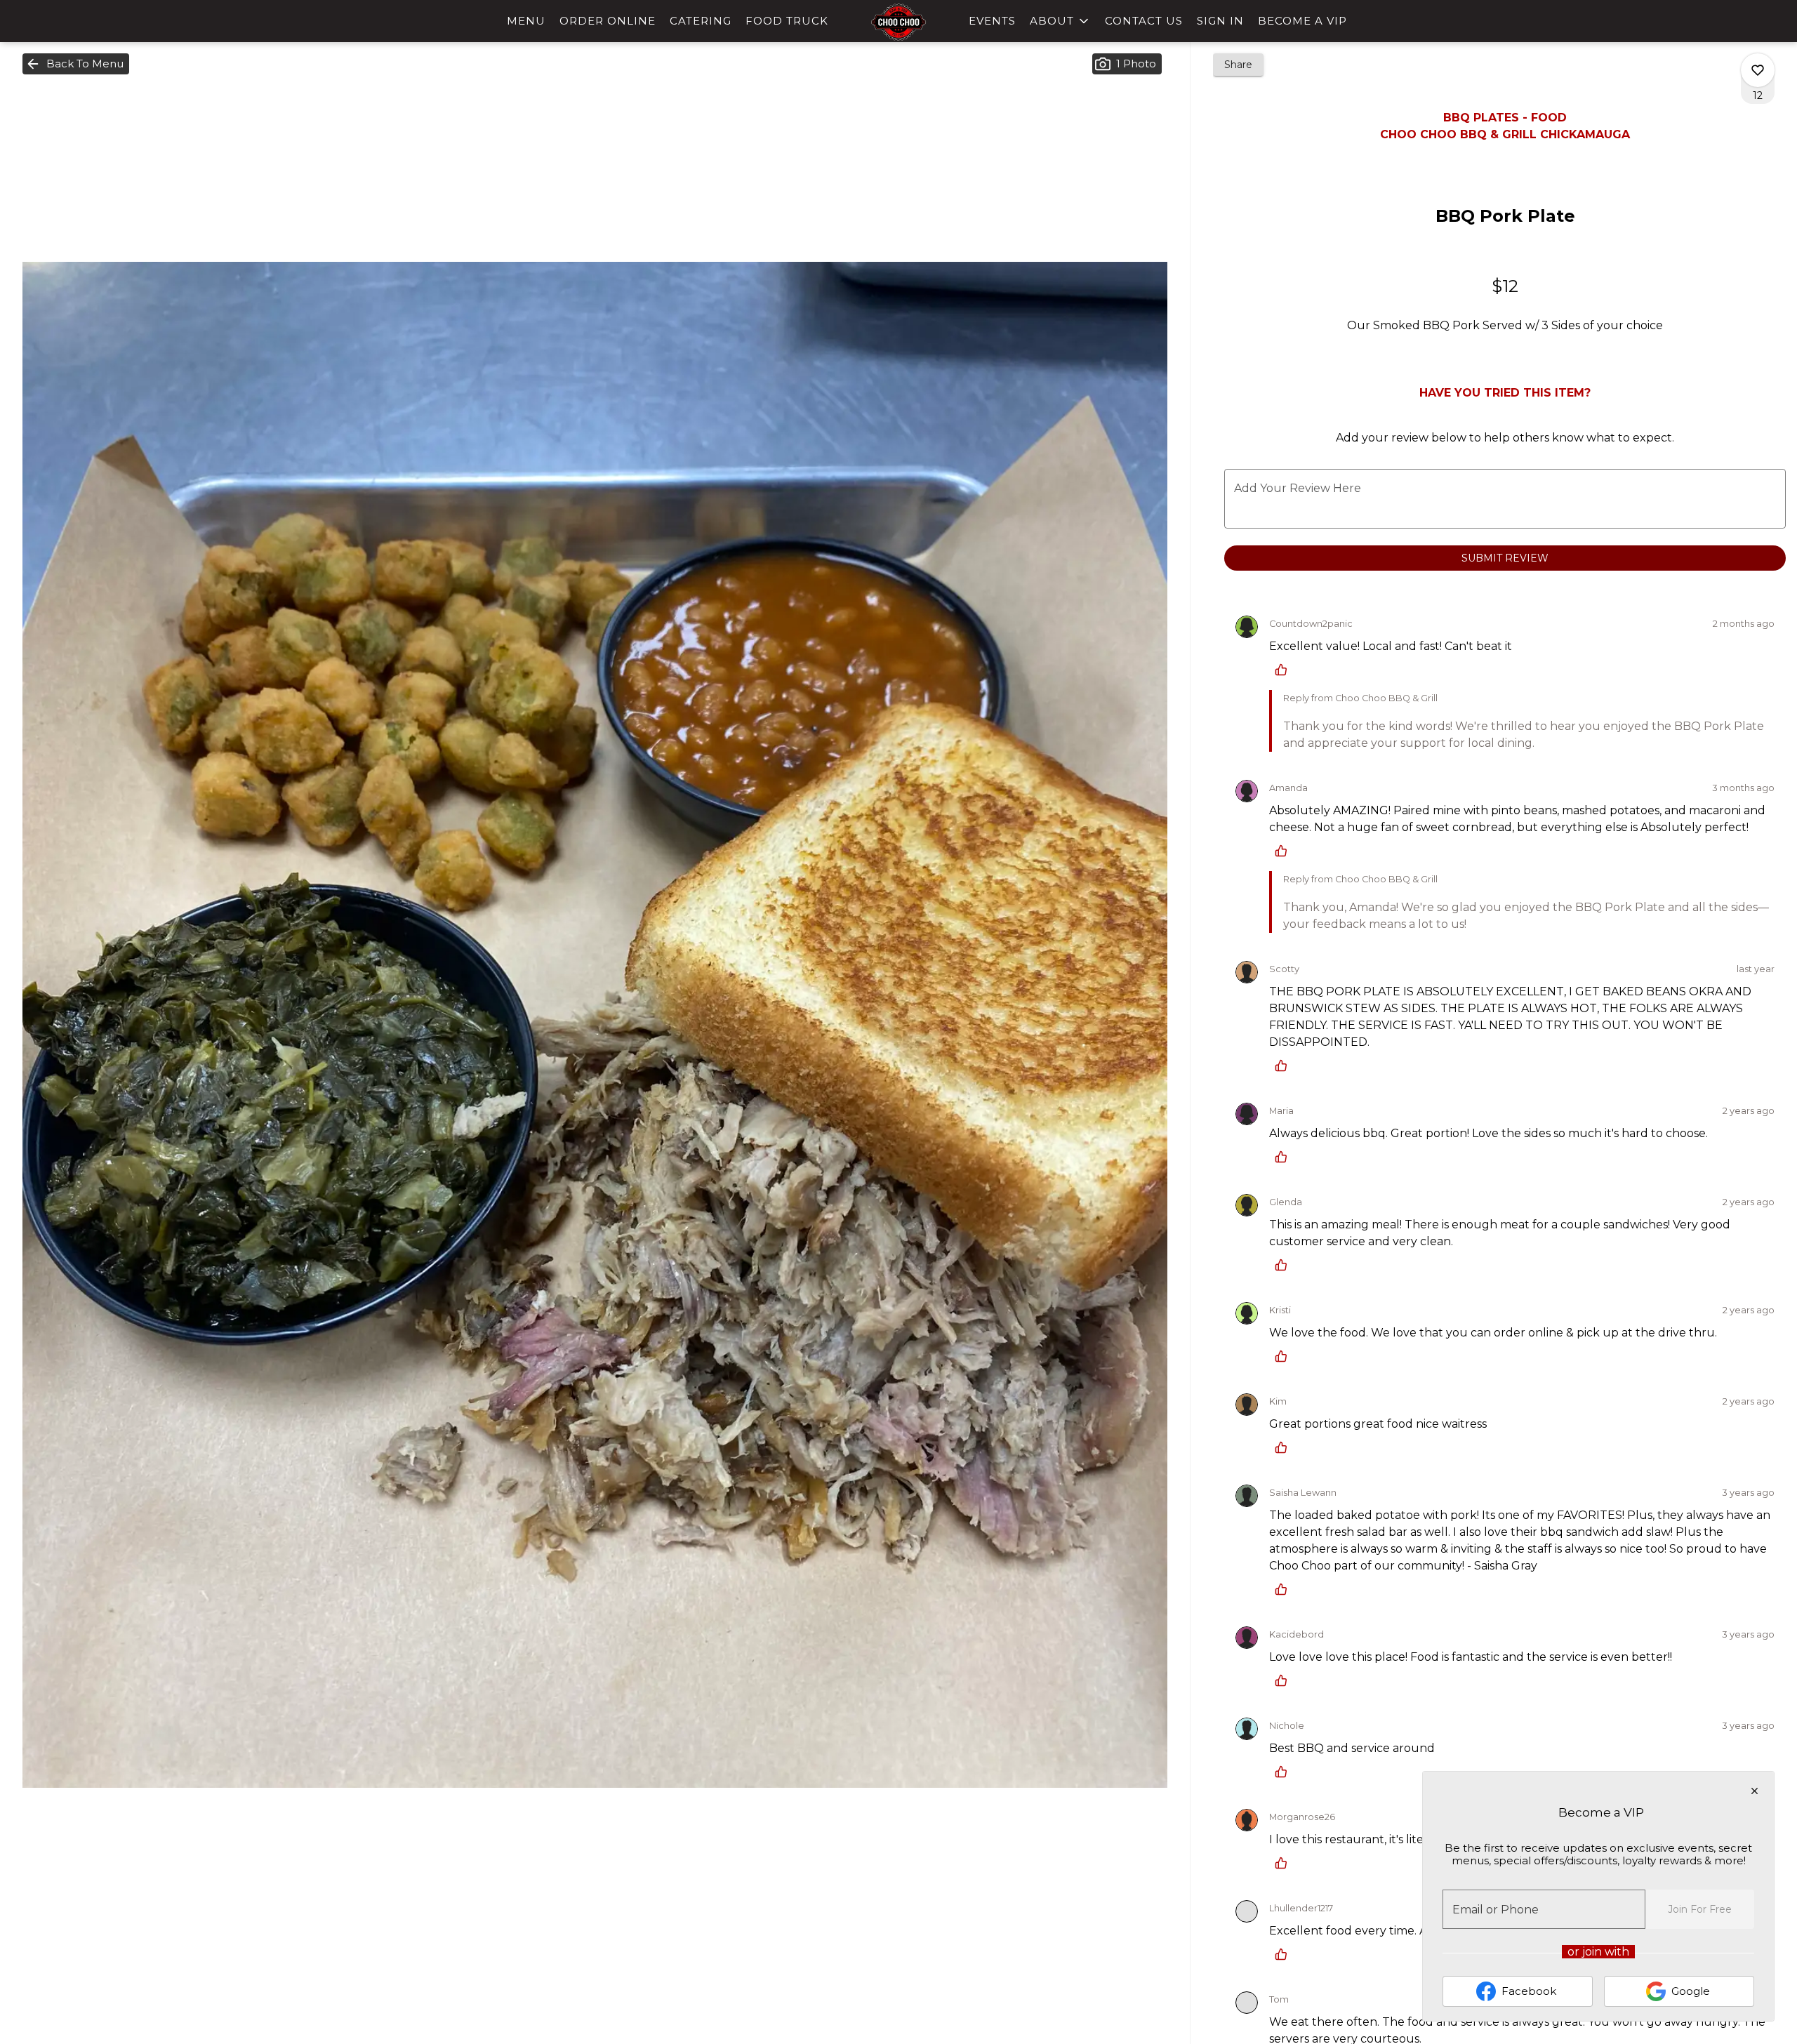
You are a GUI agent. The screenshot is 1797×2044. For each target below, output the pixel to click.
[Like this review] (1285, 670)
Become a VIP (1302, 21)
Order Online (608, 21)
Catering (701, 21)
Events (992, 21)
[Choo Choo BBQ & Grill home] (898, 22)
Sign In (1220, 21)
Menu (526, 21)
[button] (1060, 21)
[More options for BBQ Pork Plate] (1758, 70)
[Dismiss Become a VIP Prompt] (1755, 1791)
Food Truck (787, 21)
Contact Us (1144, 21)
